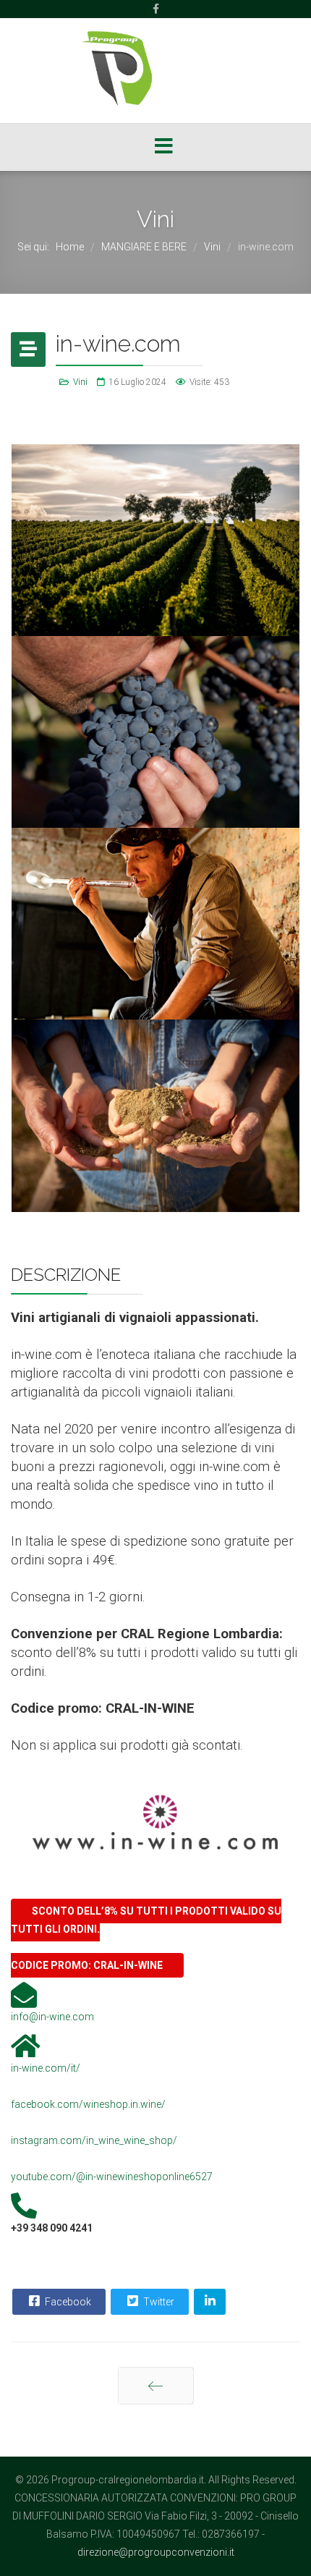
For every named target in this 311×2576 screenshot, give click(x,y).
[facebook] (156, 9)
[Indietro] (156, 2386)
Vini (80, 382)
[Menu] (164, 147)
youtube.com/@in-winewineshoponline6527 (112, 2177)
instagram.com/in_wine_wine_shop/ (94, 2140)
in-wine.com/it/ (46, 2068)
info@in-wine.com (52, 2017)
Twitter (158, 2302)
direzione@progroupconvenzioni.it (156, 2552)
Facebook (67, 2302)
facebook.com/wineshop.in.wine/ (88, 2104)
